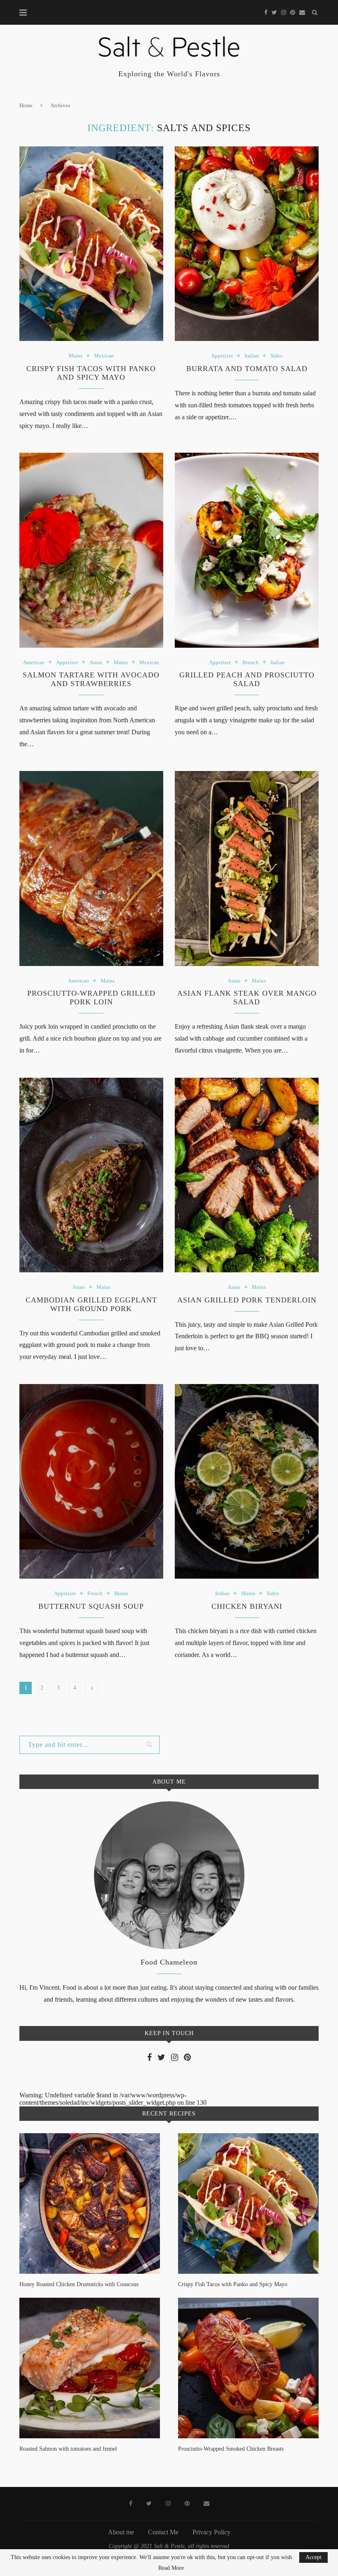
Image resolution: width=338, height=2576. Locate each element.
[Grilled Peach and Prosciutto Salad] (247, 550)
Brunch (251, 662)
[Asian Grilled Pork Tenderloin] (247, 1175)
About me (121, 2532)
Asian (96, 662)
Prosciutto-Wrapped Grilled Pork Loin (91, 998)
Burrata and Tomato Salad (247, 369)
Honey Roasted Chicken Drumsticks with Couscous (79, 2284)
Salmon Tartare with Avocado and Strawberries (91, 679)
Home (26, 105)
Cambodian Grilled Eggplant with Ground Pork (91, 1304)
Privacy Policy (211, 2532)
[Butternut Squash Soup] (91, 1481)
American (34, 662)
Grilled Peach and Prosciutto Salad (247, 679)
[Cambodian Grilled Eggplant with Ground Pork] (91, 1175)
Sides (276, 356)
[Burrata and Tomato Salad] (247, 244)
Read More (171, 2568)
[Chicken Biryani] (247, 1481)
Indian (222, 1593)
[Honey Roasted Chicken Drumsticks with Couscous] (90, 2203)
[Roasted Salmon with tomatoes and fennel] (90, 2368)
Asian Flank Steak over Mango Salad (247, 998)
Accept (313, 2557)
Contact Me (163, 2532)
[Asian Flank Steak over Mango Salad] (247, 868)
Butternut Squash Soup (91, 1606)
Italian (252, 356)
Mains (75, 356)
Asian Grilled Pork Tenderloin (247, 1300)
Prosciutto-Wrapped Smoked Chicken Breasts (231, 2449)
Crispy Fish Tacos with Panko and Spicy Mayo (91, 373)
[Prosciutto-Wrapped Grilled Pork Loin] (91, 868)
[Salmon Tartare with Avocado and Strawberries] (91, 550)
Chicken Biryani (247, 1606)
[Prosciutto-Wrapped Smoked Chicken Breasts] (248, 2368)
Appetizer (222, 356)
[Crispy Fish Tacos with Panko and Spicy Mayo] (91, 244)
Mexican (104, 356)
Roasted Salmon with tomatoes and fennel (68, 2449)
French (95, 1593)
